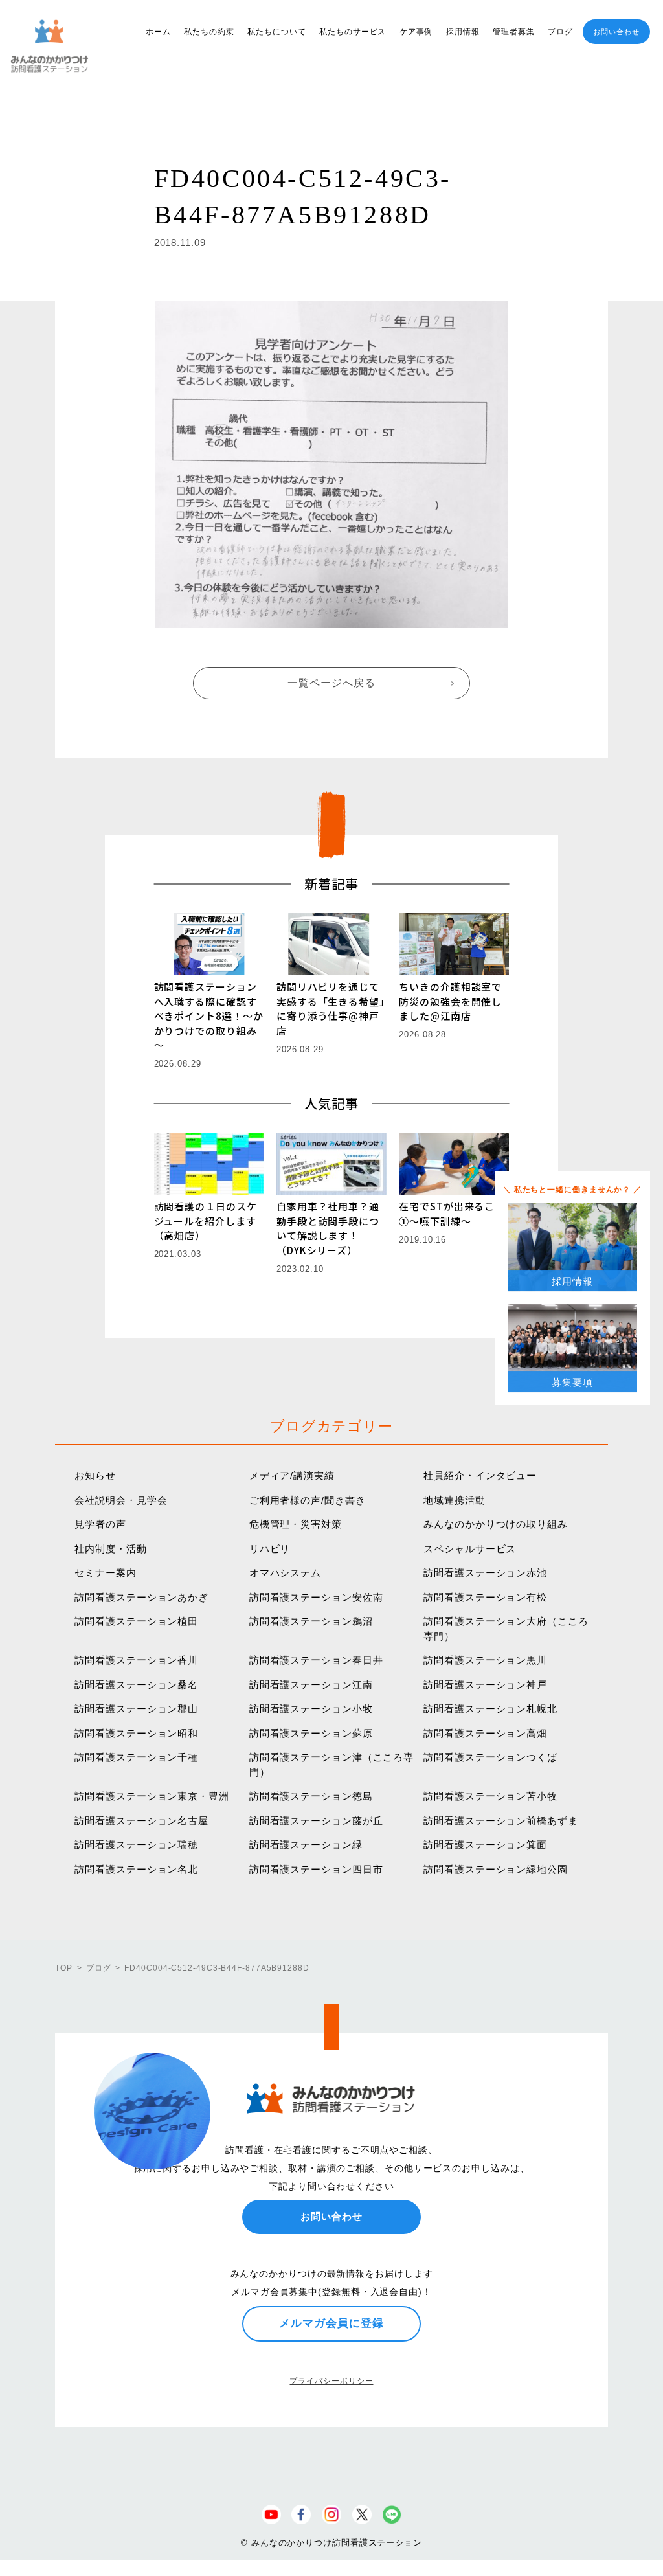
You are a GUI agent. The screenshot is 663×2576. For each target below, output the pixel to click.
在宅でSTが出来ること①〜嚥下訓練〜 (452, 1214)
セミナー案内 (105, 1573)
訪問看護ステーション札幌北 (490, 1709)
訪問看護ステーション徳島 (311, 1796)
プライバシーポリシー (331, 2381)
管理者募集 (514, 32)
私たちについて (276, 32)
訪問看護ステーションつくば (490, 1757)
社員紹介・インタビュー (480, 1475)
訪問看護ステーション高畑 (485, 1733)
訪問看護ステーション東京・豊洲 (152, 1796)
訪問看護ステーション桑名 (136, 1685)
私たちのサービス (353, 32)
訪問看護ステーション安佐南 (316, 1597)
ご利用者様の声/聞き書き (308, 1500)
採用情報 (463, 32)
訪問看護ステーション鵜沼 (311, 1621)
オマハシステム (285, 1573)
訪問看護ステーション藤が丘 (316, 1821)
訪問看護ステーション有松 (485, 1597)
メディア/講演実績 (292, 1475)
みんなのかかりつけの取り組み (496, 1524)
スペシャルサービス (470, 1549)
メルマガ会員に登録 (331, 2323)
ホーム (158, 32)
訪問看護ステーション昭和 (136, 1733)
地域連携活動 (454, 1500)
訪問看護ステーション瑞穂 (136, 1845)
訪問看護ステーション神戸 (485, 1685)
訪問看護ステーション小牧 (311, 1709)
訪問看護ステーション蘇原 (311, 1733)
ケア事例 (416, 32)
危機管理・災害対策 (296, 1524)
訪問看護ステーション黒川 (485, 1660)
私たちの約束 (209, 32)
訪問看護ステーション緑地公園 (496, 1869)
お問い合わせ (616, 32)
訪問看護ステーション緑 (306, 1845)
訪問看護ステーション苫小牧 (490, 1796)
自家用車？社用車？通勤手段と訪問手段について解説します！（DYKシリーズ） (328, 1228)
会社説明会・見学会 (121, 1500)
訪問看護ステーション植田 (136, 1621)
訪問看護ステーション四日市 (316, 1869)
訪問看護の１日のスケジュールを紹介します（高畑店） (206, 1221)
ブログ (560, 32)
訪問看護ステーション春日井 (316, 1660)
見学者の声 (100, 1524)
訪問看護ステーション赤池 (485, 1573)
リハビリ (270, 1549)
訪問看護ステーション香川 (136, 1660)
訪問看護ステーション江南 (311, 1685)
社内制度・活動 (110, 1549)
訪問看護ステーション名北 (136, 1869)
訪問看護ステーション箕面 (485, 1845)
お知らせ (95, 1475)
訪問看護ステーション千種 (136, 1757)
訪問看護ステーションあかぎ (141, 1597)
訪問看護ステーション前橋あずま (501, 1821)
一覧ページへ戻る (331, 683)
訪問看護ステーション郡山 (136, 1709)
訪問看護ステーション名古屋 (141, 1821)
